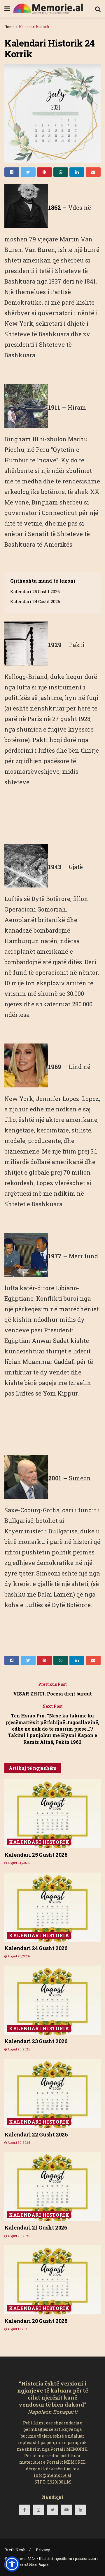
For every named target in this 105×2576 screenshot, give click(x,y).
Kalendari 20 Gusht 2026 (36, 2321)
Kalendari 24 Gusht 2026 (35, 601)
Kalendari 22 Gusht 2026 (36, 2134)
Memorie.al (17, 2558)
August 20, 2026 (19, 2049)
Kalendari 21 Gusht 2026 (36, 2227)
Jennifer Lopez (58, 1099)
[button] (12, 2564)
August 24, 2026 (18, 1863)
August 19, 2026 (18, 2329)
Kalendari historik (34, 27)
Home (9, 27)
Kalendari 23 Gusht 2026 (36, 2041)
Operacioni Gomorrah (35, 909)
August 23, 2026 (18, 1956)
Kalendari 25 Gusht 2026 (35, 592)
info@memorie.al (53, 2475)
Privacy (43, 2550)
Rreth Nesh (15, 2550)
